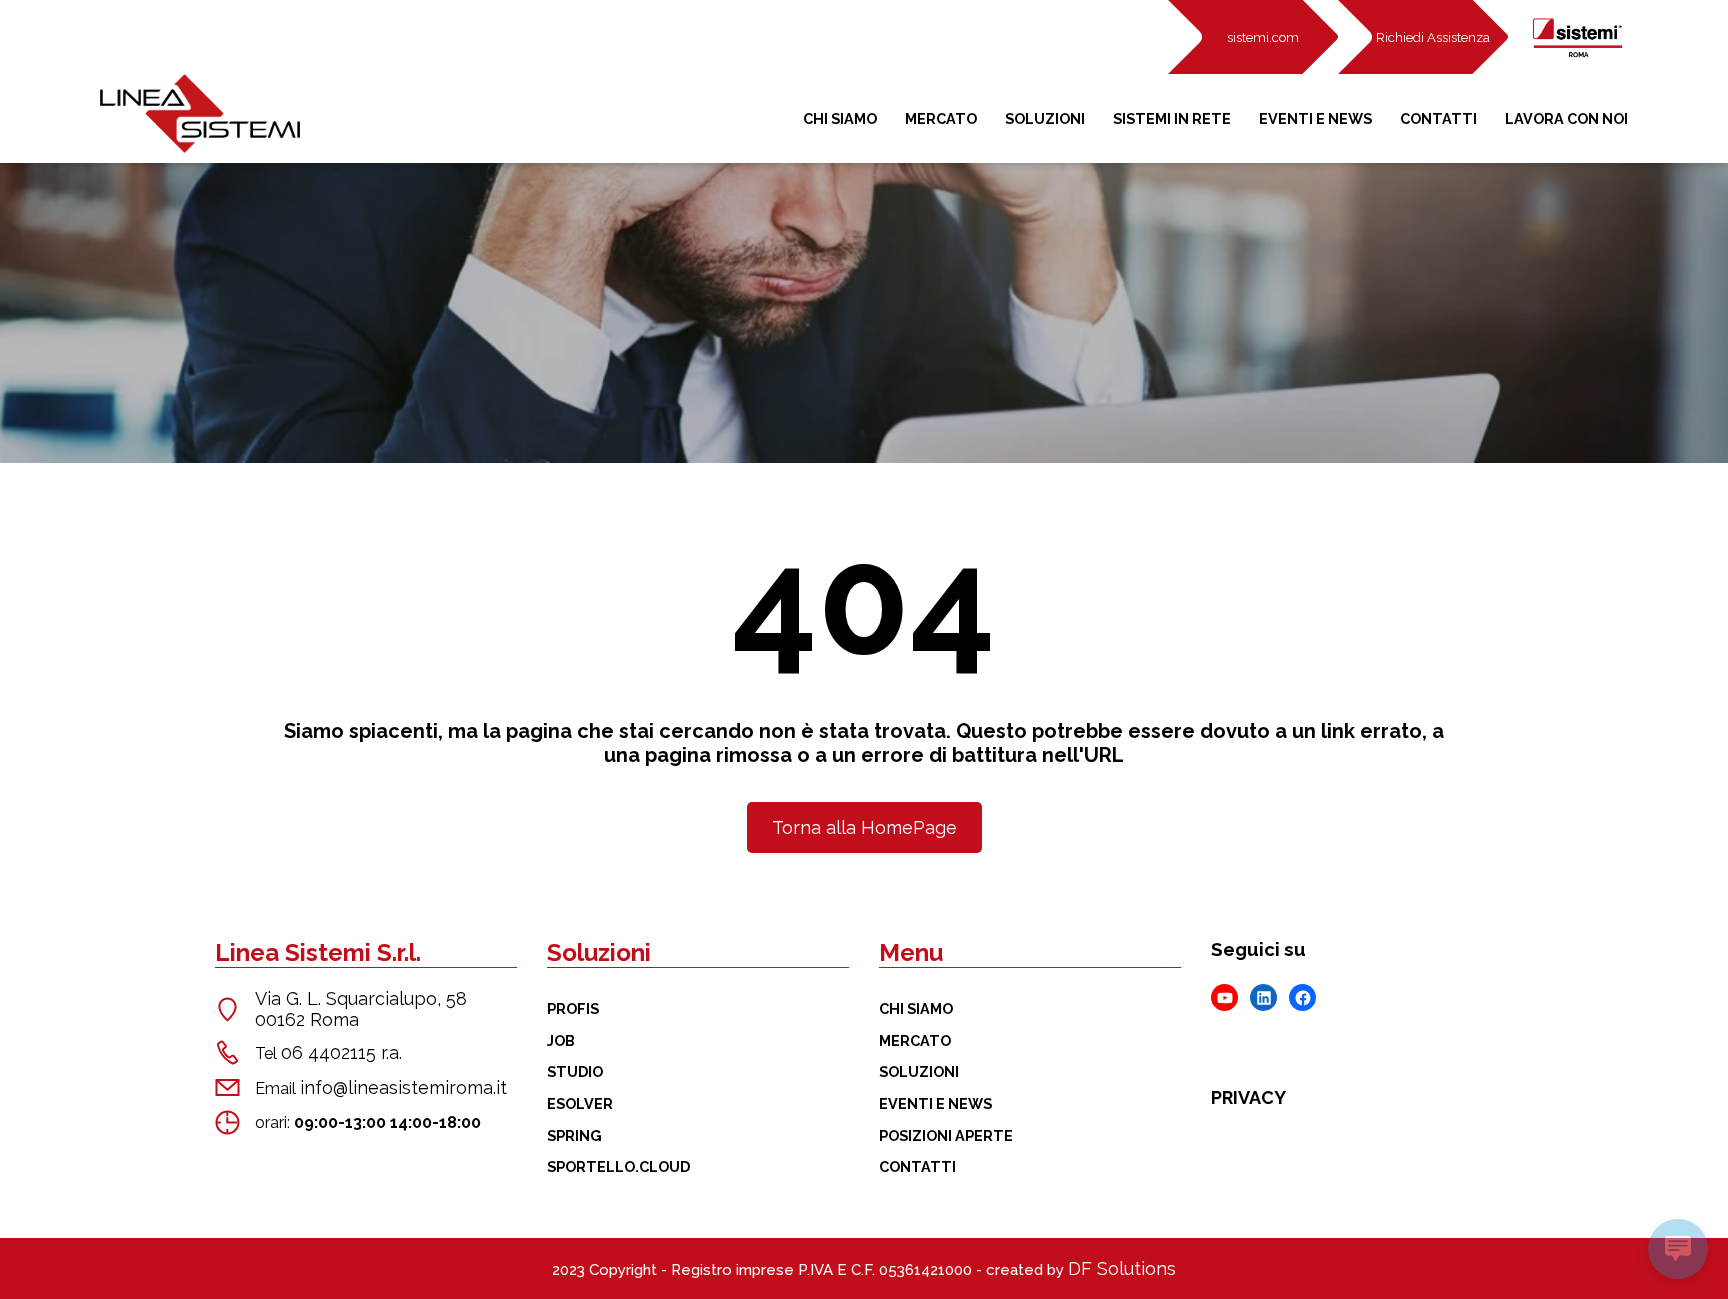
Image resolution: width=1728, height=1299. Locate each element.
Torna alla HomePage (864, 827)
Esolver (580, 1103)
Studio (575, 1071)
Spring (574, 1135)
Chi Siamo (840, 118)
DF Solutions (1122, 1268)
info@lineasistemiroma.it (403, 1087)
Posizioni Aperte (946, 1135)
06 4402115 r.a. (341, 1052)
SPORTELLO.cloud (618, 1166)
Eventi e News (1315, 118)
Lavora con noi (1566, 118)
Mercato (941, 118)
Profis (573, 1008)
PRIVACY (1248, 1097)
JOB (561, 1040)
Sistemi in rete (1172, 118)
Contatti (1438, 118)
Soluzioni (1045, 118)
